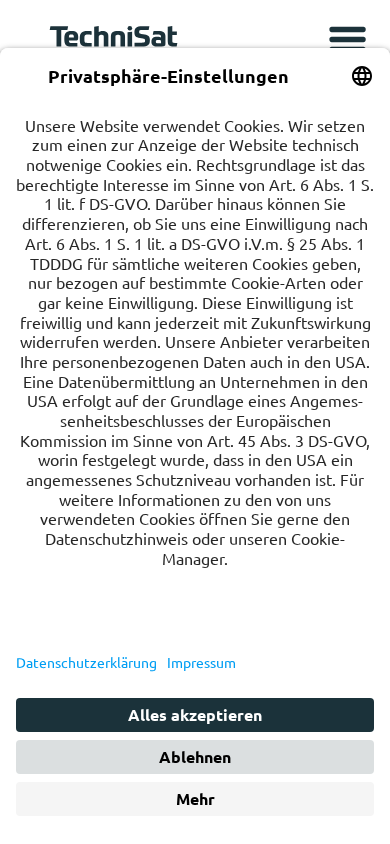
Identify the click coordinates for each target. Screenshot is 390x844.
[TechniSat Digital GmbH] (117, 41)
